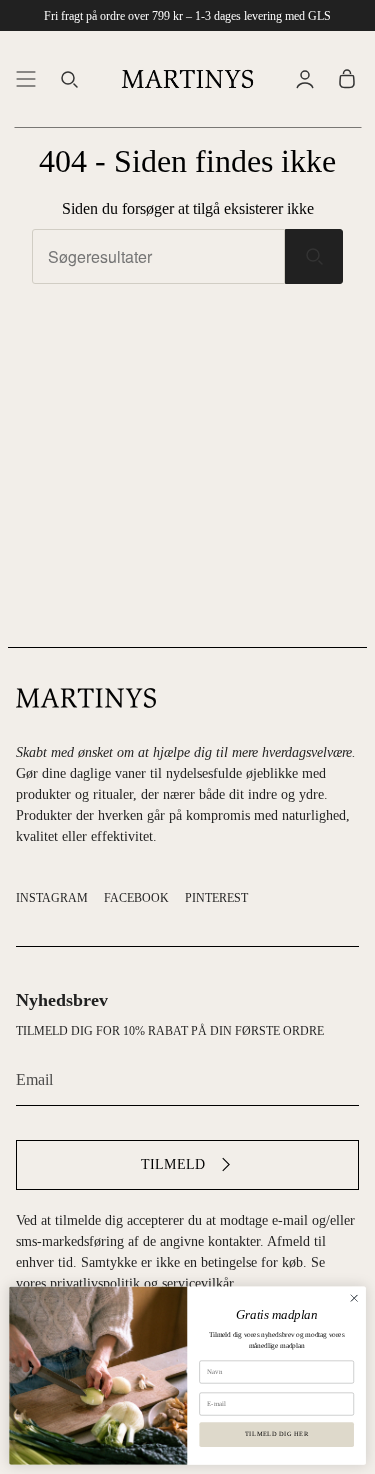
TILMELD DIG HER (277, 1434)
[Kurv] (347, 78)
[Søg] (314, 256)
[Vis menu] (26, 78)
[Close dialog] (354, 1298)
